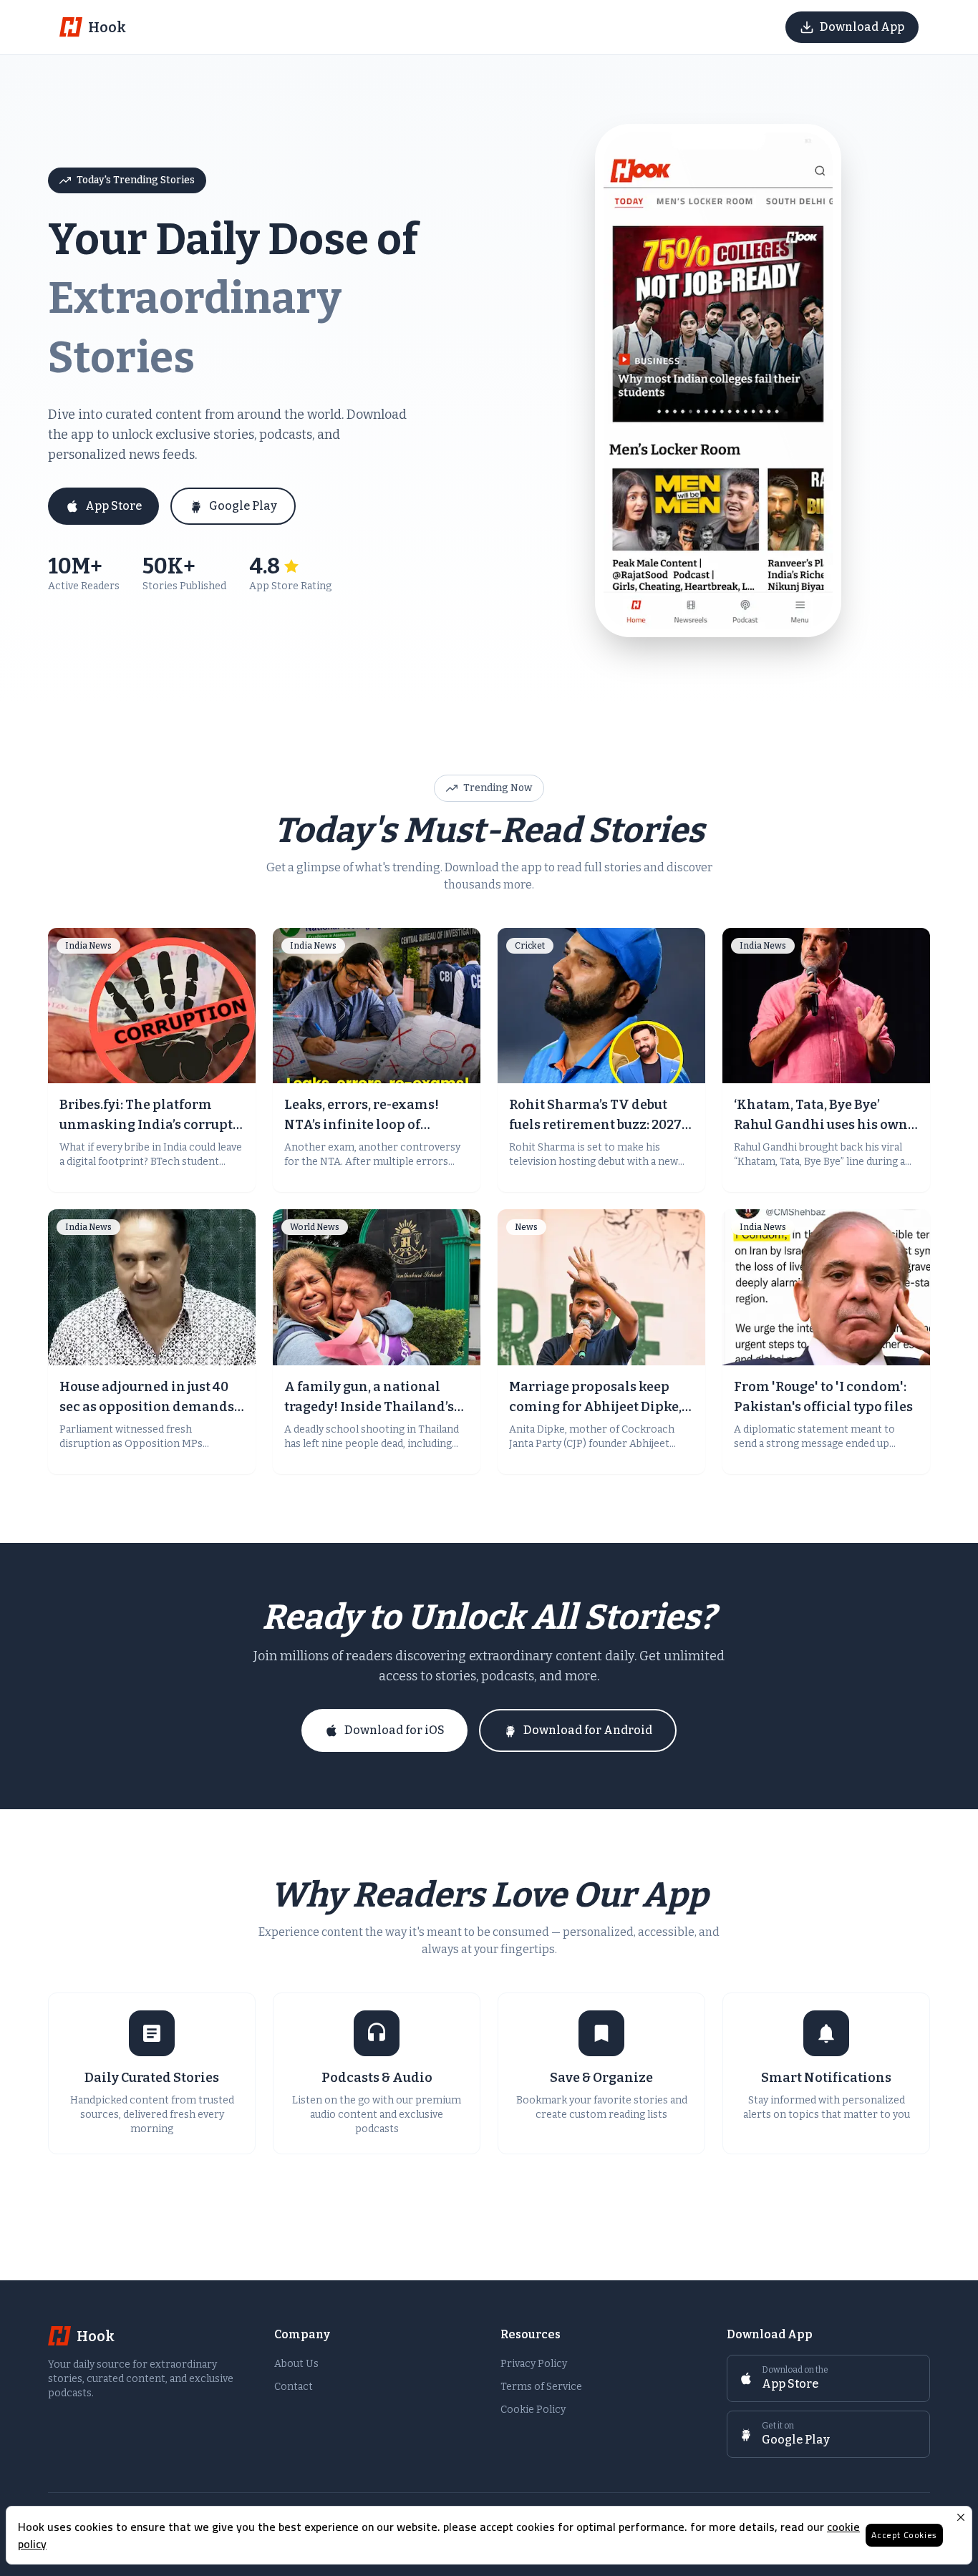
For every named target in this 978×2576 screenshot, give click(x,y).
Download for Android (588, 1730)
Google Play (243, 506)
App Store (113, 506)
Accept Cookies (904, 2535)
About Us (296, 2364)
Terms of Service (541, 2387)
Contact (294, 2387)
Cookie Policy (533, 2410)
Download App (862, 27)
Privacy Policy (534, 2364)
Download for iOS (394, 1730)
